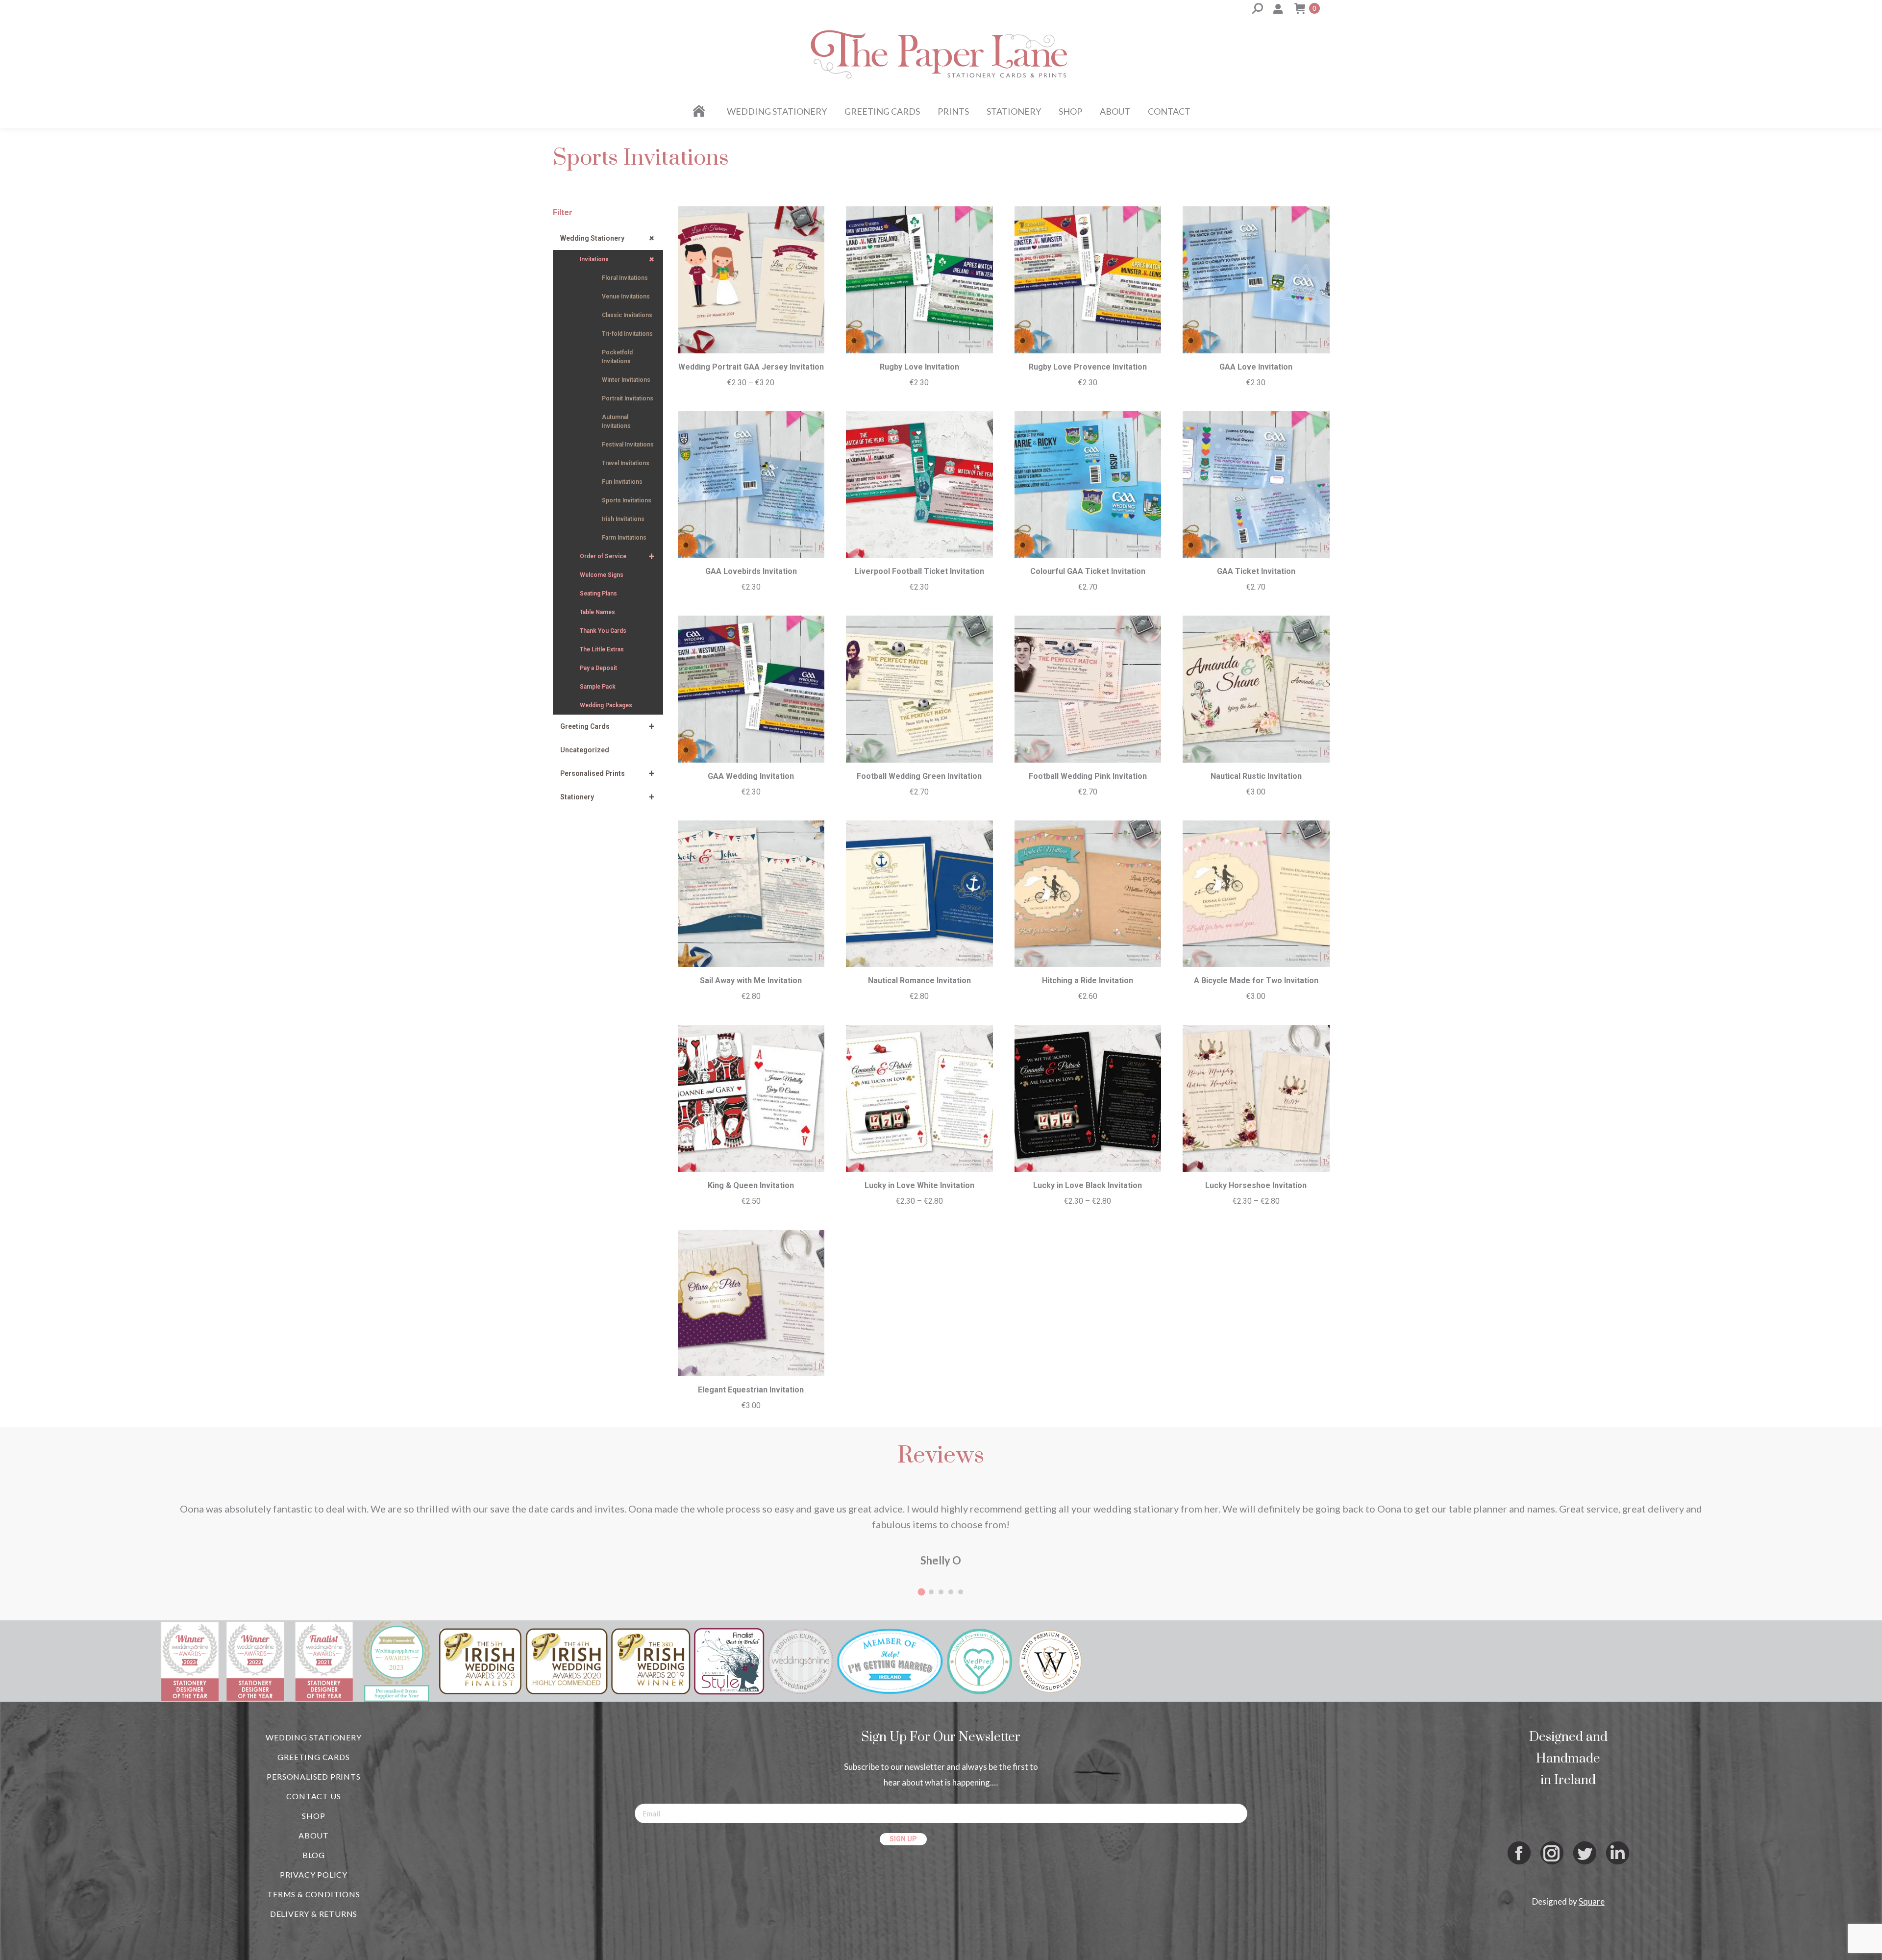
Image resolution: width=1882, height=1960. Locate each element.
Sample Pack (598, 687)
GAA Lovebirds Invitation (751, 571)
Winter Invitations (626, 380)
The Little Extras (602, 649)
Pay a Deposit (598, 668)
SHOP (313, 1816)
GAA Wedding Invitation (751, 776)
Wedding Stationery (609, 238)
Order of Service (617, 556)
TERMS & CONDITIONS (313, 1894)
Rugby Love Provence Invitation (1088, 367)
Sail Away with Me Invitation (751, 980)
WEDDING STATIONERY (313, 1737)
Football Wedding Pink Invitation (1088, 776)
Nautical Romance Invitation (919, 980)
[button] (921, 1592)
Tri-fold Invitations (627, 334)
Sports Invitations (627, 500)
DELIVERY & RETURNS (314, 1914)
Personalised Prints (607, 773)
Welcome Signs (602, 575)
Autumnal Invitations (616, 422)
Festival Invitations (628, 445)
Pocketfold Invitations (617, 357)
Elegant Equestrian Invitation (751, 1390)
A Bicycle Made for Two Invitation (1256, 980)
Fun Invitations (622, 482)
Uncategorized (585, 750)
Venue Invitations (626, 297)
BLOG (314, 1855)
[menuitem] (701, 111)
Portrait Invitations (628, 398)
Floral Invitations (625, 278)
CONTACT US (313, 1796)
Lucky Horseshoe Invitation (1256, 1185)
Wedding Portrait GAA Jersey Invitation (751, 367)
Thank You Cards (603, 631)
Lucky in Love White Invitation (919, 1185)
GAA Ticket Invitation (1256, 571)
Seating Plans (598, 594)
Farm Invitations (624, 538)
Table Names (597, 612)
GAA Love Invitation (1256, 367)
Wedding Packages (606, 705)
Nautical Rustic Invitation (1256, 776)
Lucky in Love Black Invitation (1088, 1185)
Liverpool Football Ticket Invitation (919, 571)
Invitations (619, 260)
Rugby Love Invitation (919, 367)
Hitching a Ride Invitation (1088, 980)
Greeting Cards (607, 726)
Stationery (607, 797)
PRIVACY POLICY (314, 1874)
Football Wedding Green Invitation (919, 776)
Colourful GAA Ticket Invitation (1088, 571)
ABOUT (314, 1835)
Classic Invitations (627, 315)
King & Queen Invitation (751, 1185)
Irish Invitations (623, 519)
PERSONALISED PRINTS (313, 1776)
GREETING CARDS (313, 1757)
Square (1592, 1901)
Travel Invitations (626, 463)
